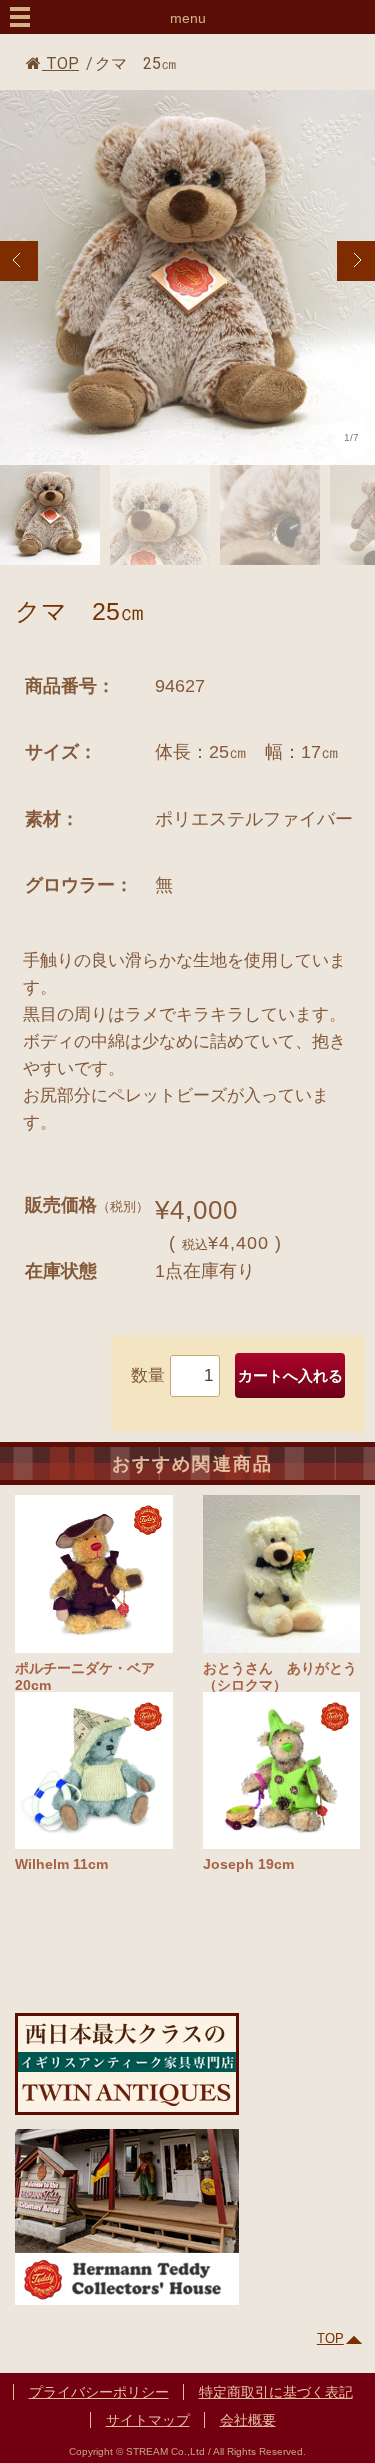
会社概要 (248, 2420)
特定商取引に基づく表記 (276, 2392)
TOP (60, 63)
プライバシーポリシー (99, 2392)
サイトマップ (148, 2420)
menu (188, 18)
